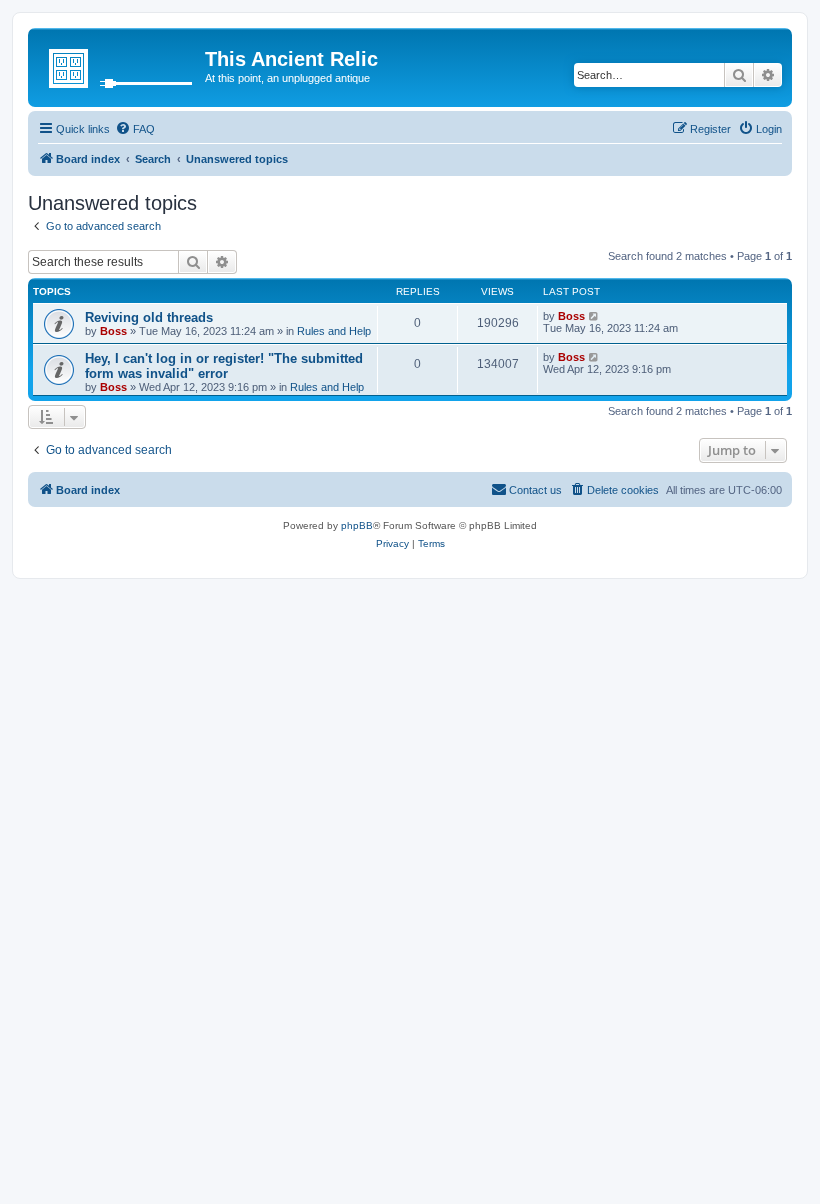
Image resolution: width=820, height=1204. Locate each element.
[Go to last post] (594, 316)
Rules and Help (334, 331)
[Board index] (119, 65)
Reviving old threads (149, 317)
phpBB (357, 525)
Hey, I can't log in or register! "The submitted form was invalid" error (224, 366)
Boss (113, 331)
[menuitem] (135, 129)
